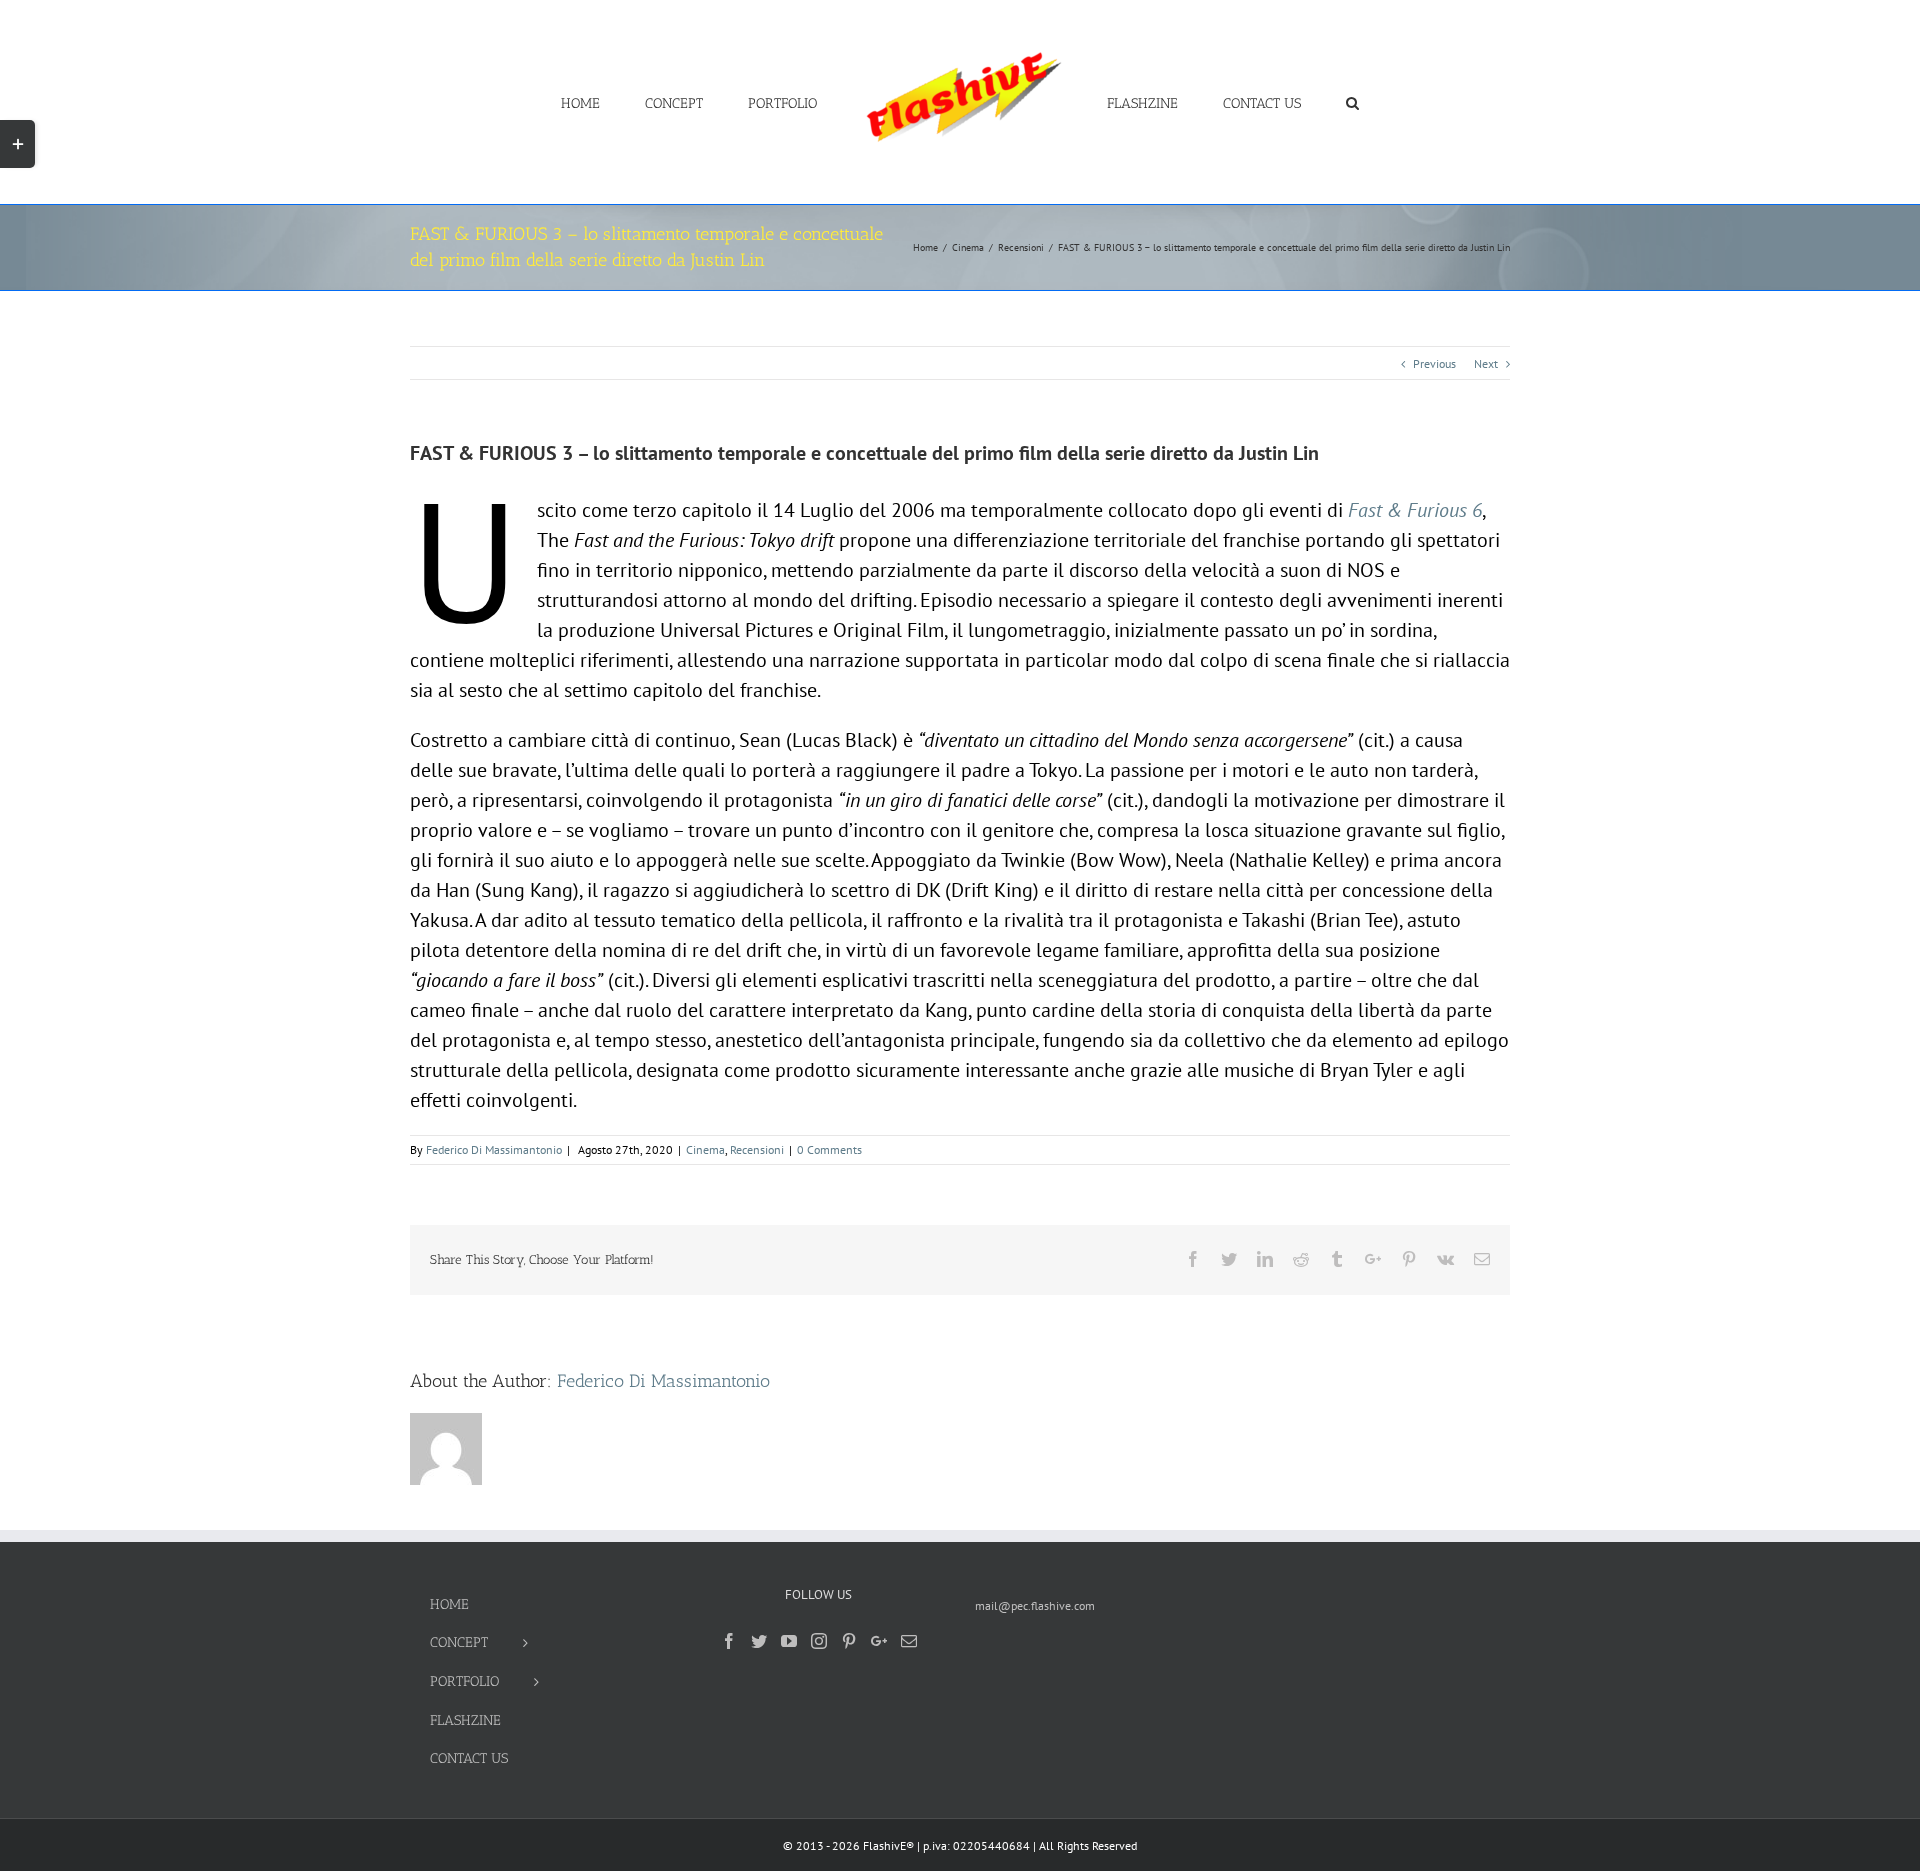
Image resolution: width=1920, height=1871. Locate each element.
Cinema (705, 1149)
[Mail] (909, 1641)
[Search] (1292, 102)
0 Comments (829, 1149)
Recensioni (757, 1149)
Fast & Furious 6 (1415, 510)
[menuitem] (653, 102)
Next (1486, 363)
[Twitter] (759, 1641)
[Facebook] (729, 1641)
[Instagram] (819, 1641)
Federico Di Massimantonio (494, 1149)
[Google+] (879, 1641)
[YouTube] (789, 1641)
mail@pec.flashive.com (1035, 1605)
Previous (1434, 363)
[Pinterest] (849, 1641)
